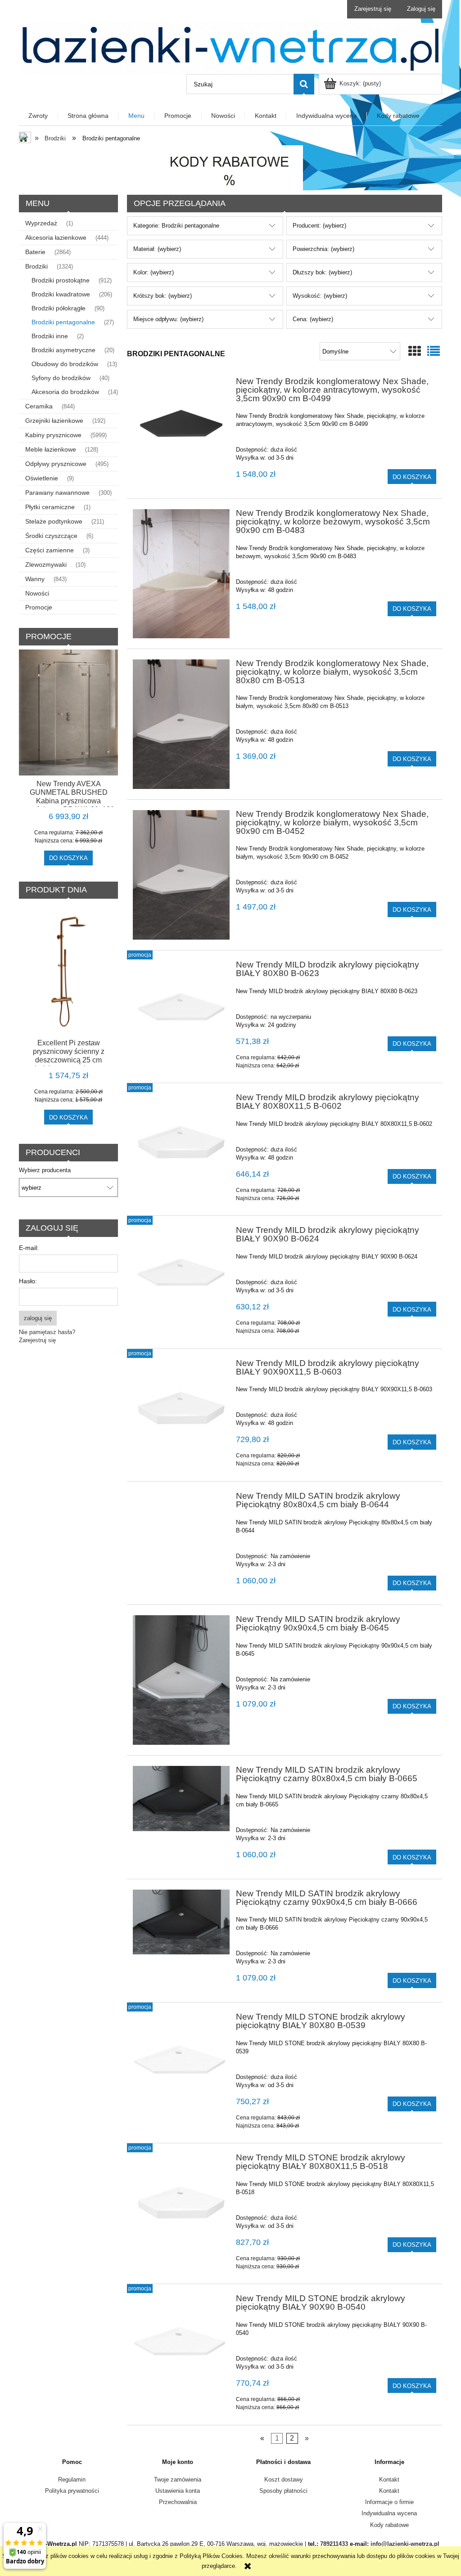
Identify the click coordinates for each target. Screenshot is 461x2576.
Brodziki (36, 266)
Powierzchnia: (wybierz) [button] (323, 249)
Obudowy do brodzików (65, 364)
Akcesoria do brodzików (65, 392)
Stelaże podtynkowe (54, 521)
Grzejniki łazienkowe (54, 421)
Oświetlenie (42, 478)
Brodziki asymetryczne (63, 350)
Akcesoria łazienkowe (56, 237)
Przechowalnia (178, 2502)
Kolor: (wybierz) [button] (154, 272)
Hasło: (28, 1281)
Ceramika (39, 406)
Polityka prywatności (72, 2491)
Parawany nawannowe (57, 493)
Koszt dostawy (284, 2480)
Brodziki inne (50, 336)
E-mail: (29, 1248)
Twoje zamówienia (178, 2480)
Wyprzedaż (41, 223)
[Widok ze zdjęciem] (415, 352)
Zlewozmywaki (46, 564)
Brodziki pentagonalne (63, 322)
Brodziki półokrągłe (59, 308)
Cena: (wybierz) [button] (313, 319)
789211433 (334, 2544)
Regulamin (72, 2480)
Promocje (39, 607)
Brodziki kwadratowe (61, 294)
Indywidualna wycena (389, 2513)
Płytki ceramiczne (50, 507)
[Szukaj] (304, 84)
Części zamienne (50, 550)
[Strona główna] (230, 47)
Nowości (37, 593)
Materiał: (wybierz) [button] (157, 249)
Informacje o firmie (389, 2502)
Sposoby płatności (283, 2491)
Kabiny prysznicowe (53, 435)
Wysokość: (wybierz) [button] (320, 296)
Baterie (35, 252)
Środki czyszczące (51, 536)
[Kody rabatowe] (231, 168)
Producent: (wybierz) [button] (319, 226)
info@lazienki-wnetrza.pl (405, 2544)
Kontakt (389, 2480)
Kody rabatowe (389, 2525)
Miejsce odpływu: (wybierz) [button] (168, 319)
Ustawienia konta (178, 2491)
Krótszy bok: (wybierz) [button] (163, 296)
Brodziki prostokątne (61, 280)
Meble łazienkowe (51, 449)
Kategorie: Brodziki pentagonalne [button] (176, 226)
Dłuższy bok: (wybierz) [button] (322, 272)
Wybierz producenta (45, 1170)
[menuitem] (38, 116)
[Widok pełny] (434, 352)
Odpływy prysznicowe (56, 464)
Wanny (35, 579)
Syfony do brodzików (61, 378)
